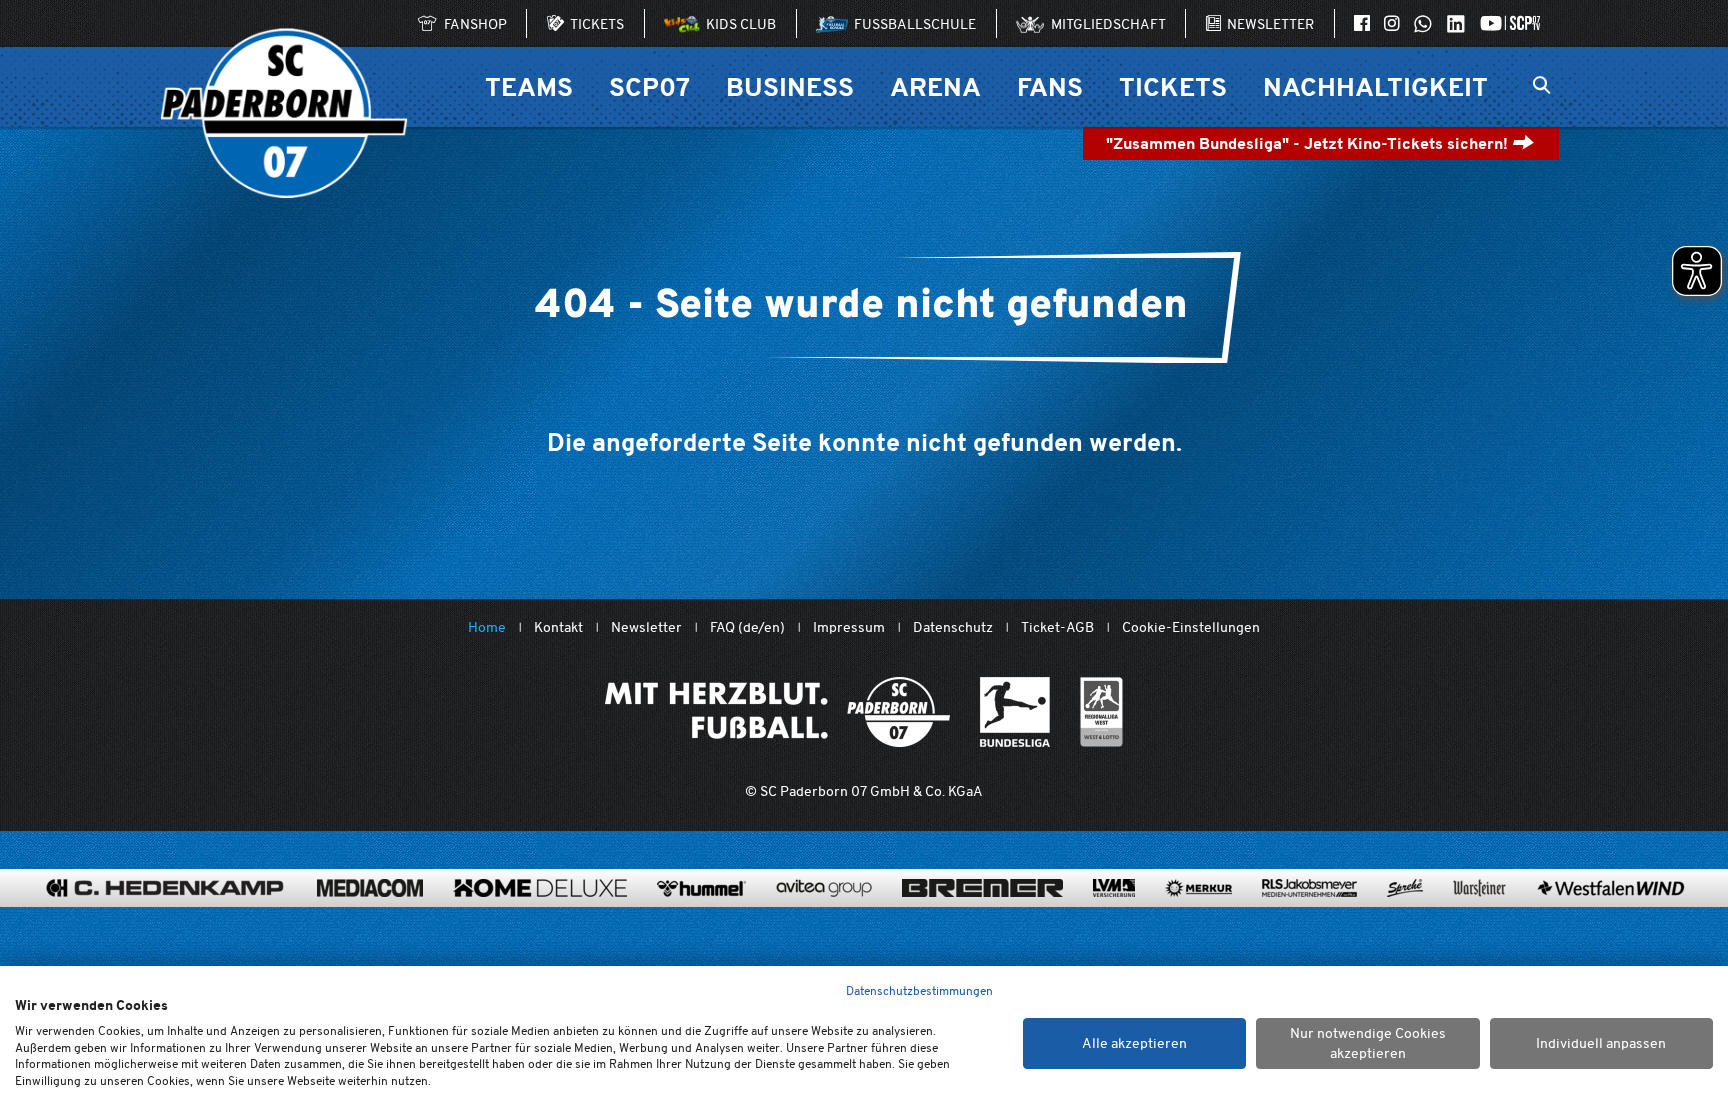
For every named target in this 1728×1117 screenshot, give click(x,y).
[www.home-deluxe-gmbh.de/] (540, 888)
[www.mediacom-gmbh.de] (370, 888)
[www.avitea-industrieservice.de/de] (824, 888)
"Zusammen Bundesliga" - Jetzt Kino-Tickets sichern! (1309, 143)
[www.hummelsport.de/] (701, 888)
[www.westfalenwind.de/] (1611, 888)
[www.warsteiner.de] (1479, 888)
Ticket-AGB (1057, 627)
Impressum (849, 627)
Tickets (1173, 86)
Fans (1050, 86)
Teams (529, 86)
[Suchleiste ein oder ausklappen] (1541, 87)
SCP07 (649, 86)
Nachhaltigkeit (1375, 86)
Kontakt (558, 627)
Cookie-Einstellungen (1191, 627)
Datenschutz (953, 627)
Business (790, 86)
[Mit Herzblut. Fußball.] (777, 712)
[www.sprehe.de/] (1405, 888)
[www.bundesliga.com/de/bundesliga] (1015, 712)
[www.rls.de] (1309, 888)
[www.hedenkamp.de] (165, 888)
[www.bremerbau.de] (982, 888)
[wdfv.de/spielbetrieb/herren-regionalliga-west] (1101, 712)
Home (487, 627)
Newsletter (646, 627)
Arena (935, 86)
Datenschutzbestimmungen (919, 990)
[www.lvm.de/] (1114, 888)
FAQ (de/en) (747, 627)
